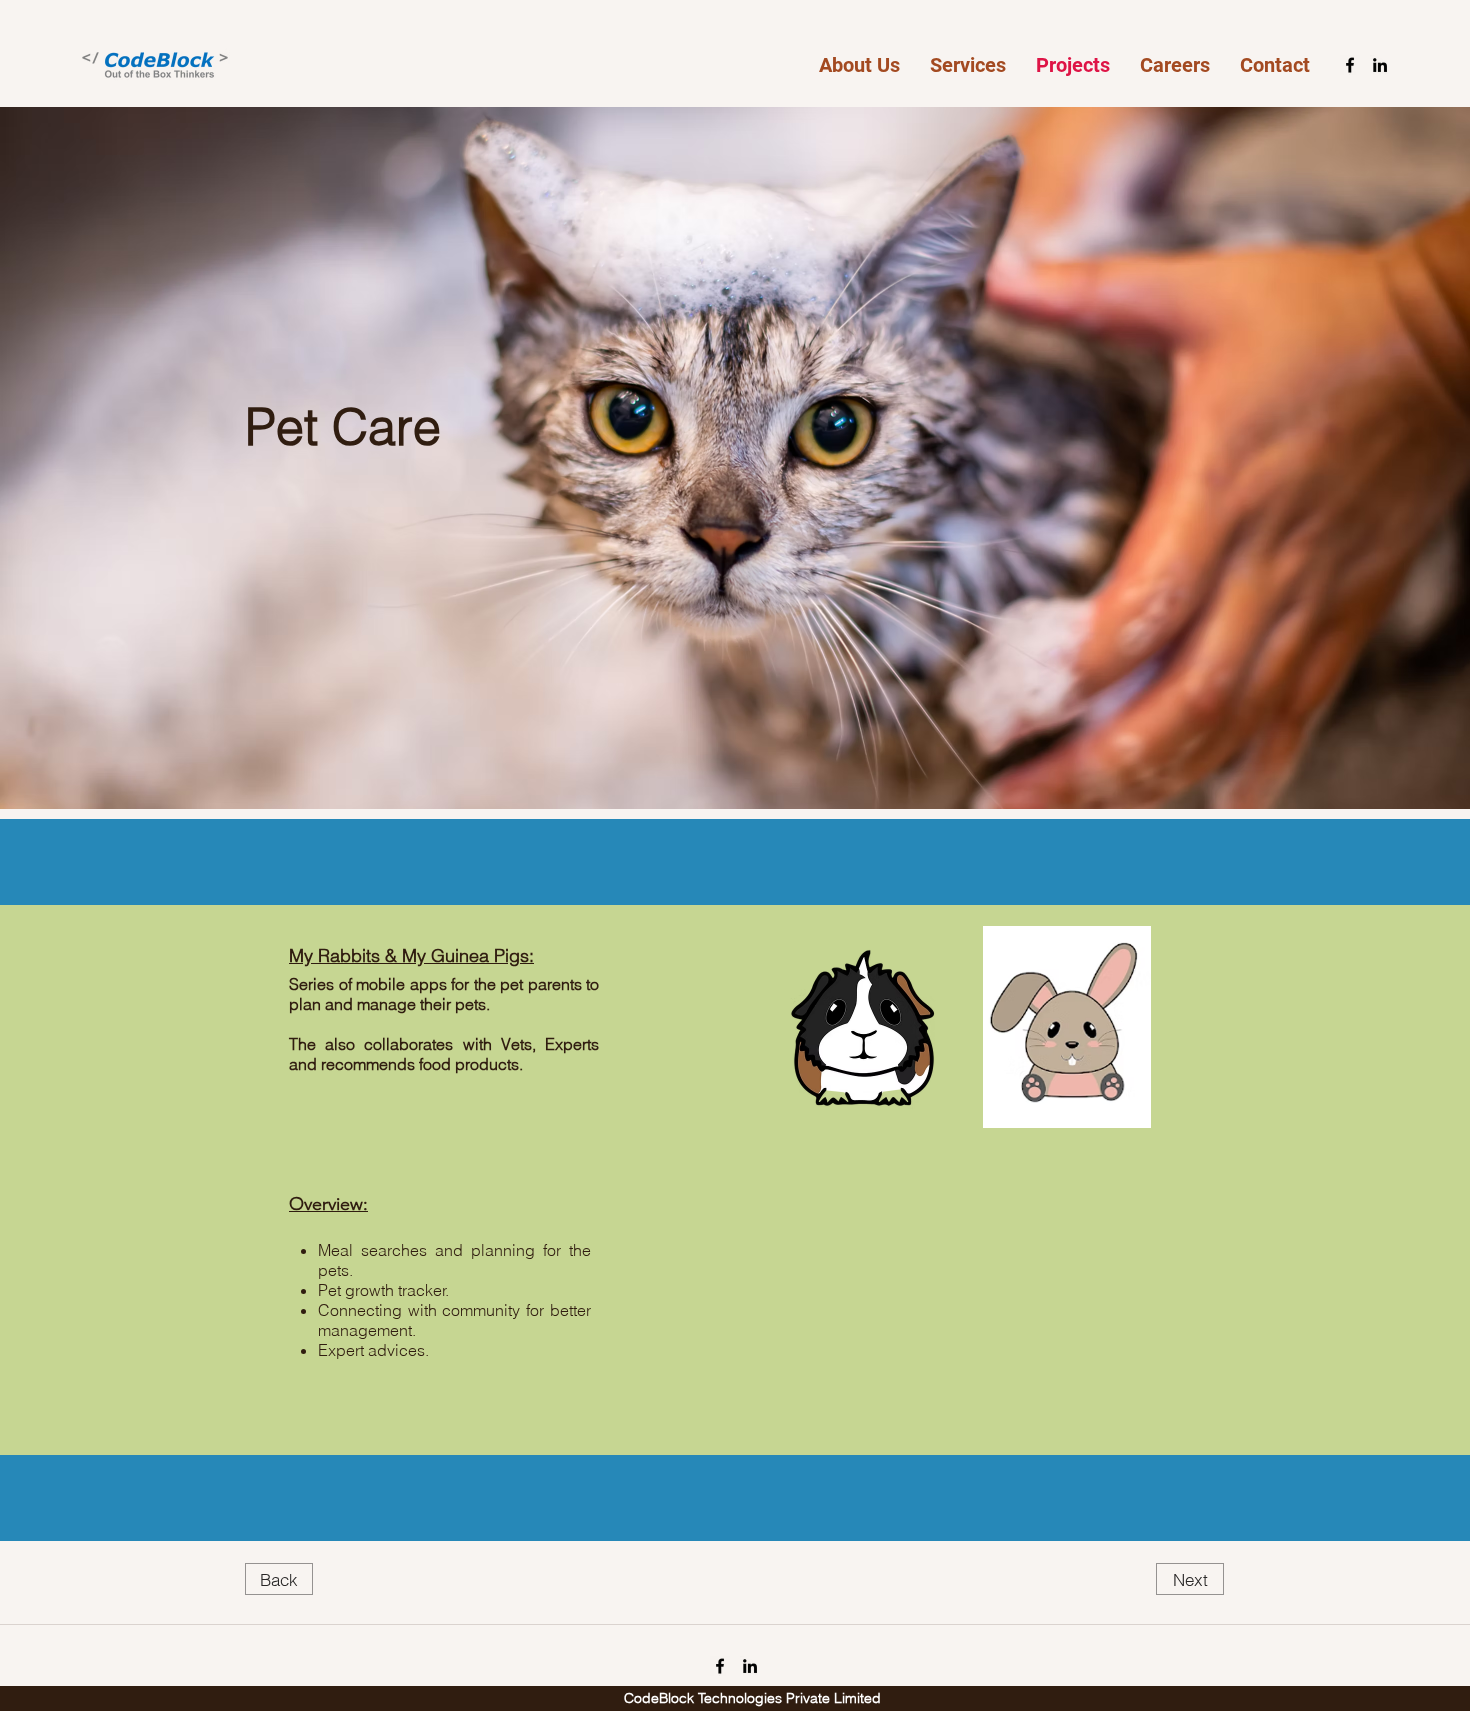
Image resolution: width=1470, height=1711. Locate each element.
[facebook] (1350, 65)
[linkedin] (1380, 65)
